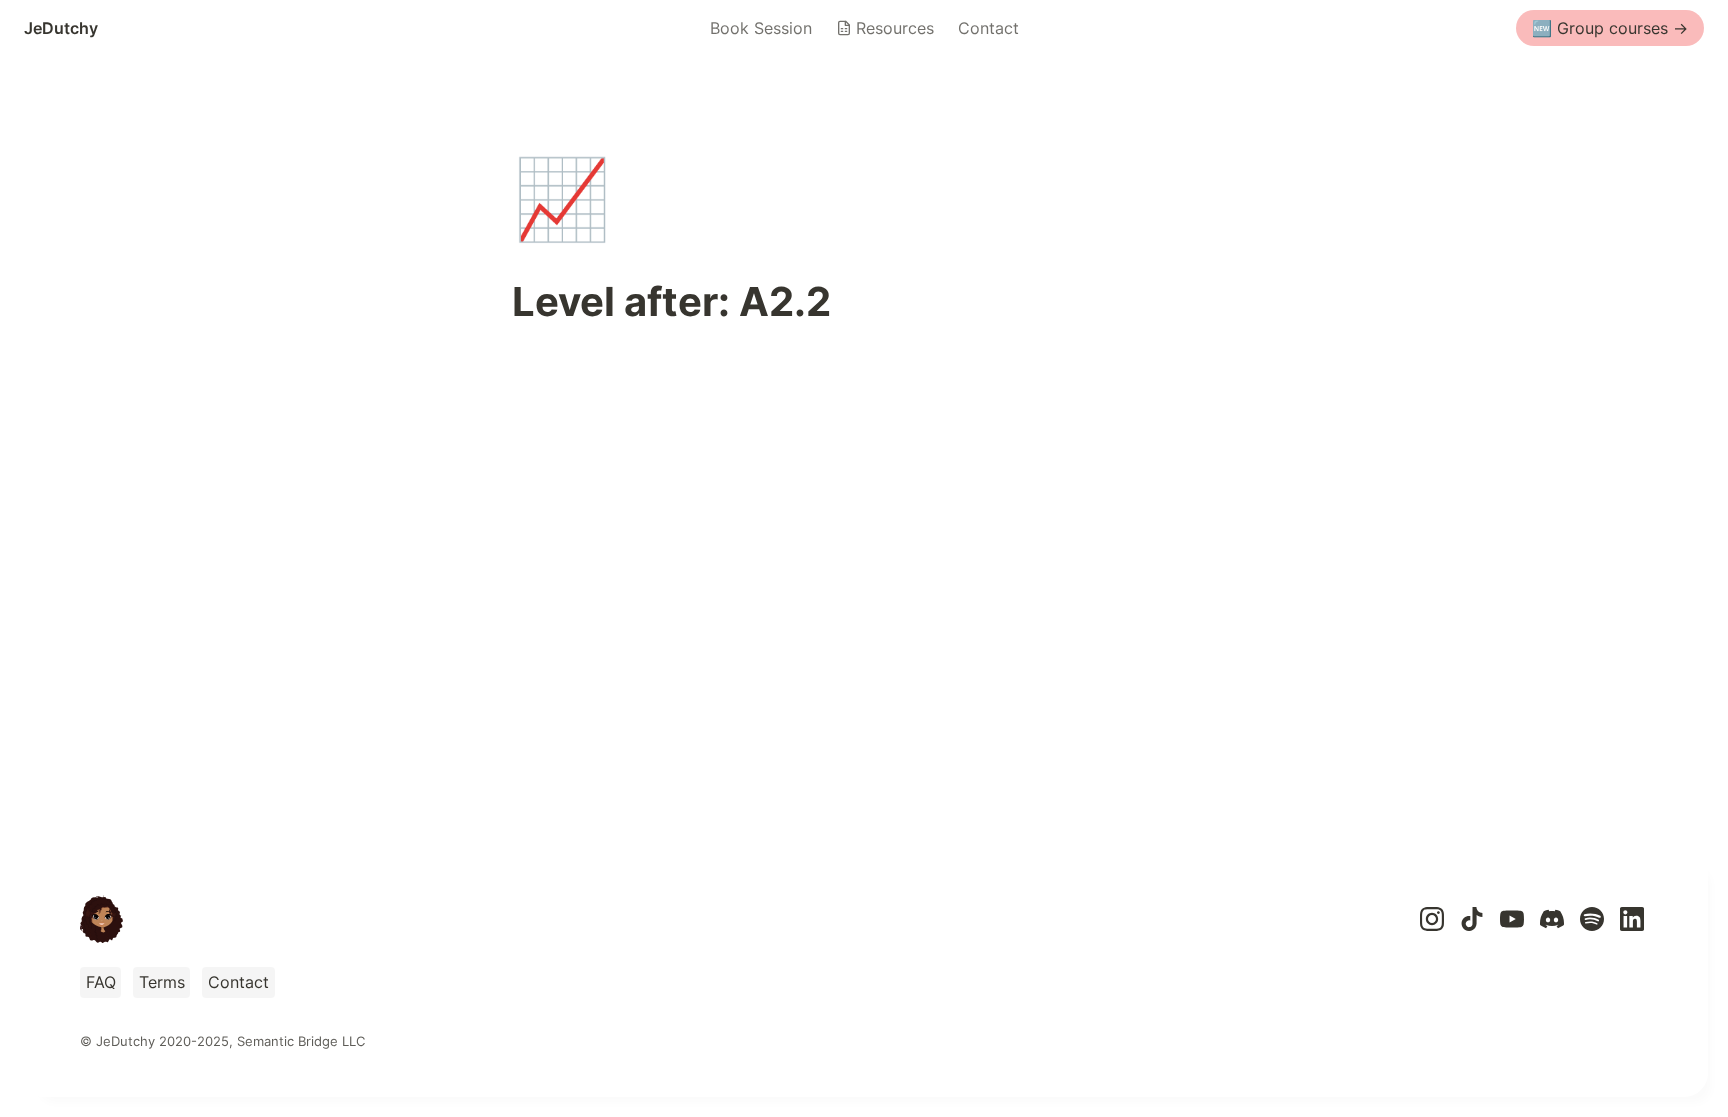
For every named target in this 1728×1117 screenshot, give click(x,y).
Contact (988, 28)
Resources (895, 28)
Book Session (761, 28)
